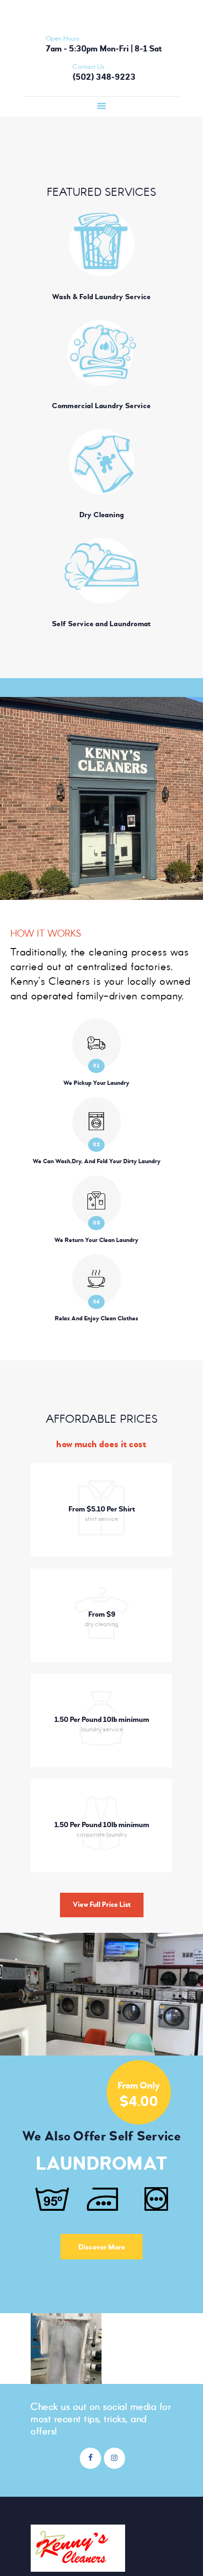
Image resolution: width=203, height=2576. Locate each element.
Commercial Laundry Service (101, 406)
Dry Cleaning (102, 515)
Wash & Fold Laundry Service (101, 297)
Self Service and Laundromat (101, 624)
